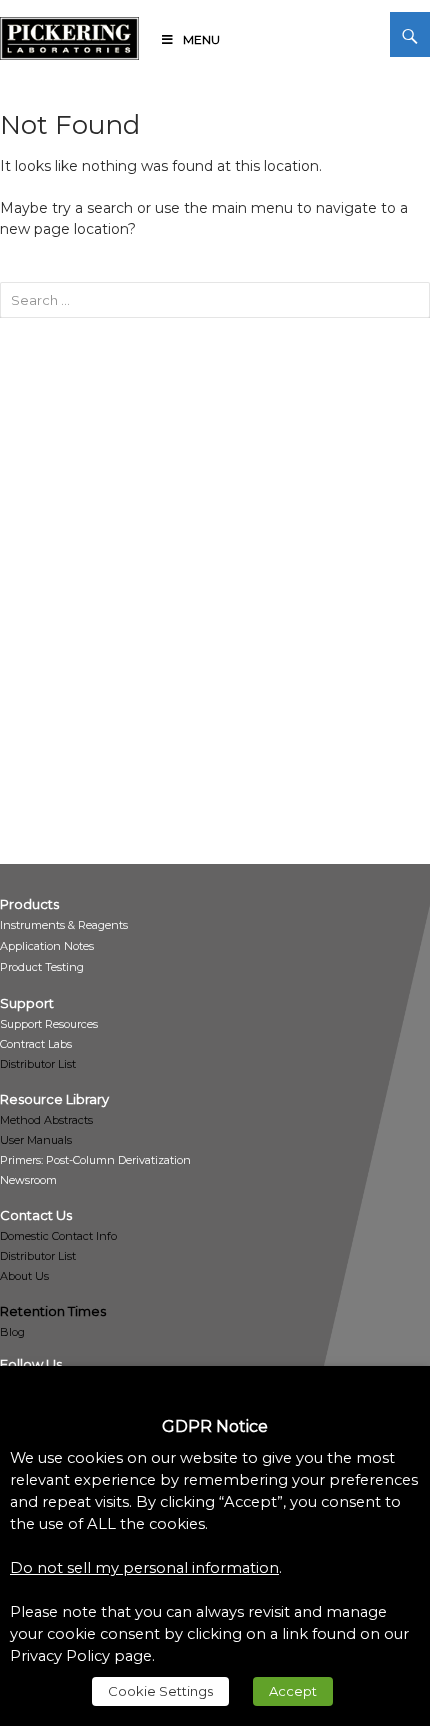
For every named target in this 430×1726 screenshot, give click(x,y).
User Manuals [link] (36, 1140)
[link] (69, 35)
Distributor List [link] (38, 1064)
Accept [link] (293, 1691)
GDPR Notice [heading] (215, 1426)
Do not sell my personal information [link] (144, 1568)
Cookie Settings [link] (160, 1691)
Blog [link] (12, 1332)
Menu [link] (201, 39)
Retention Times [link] (53, 1311)
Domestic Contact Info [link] (58, 1236)
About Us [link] (24, 1276)
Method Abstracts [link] (46, 1120)
